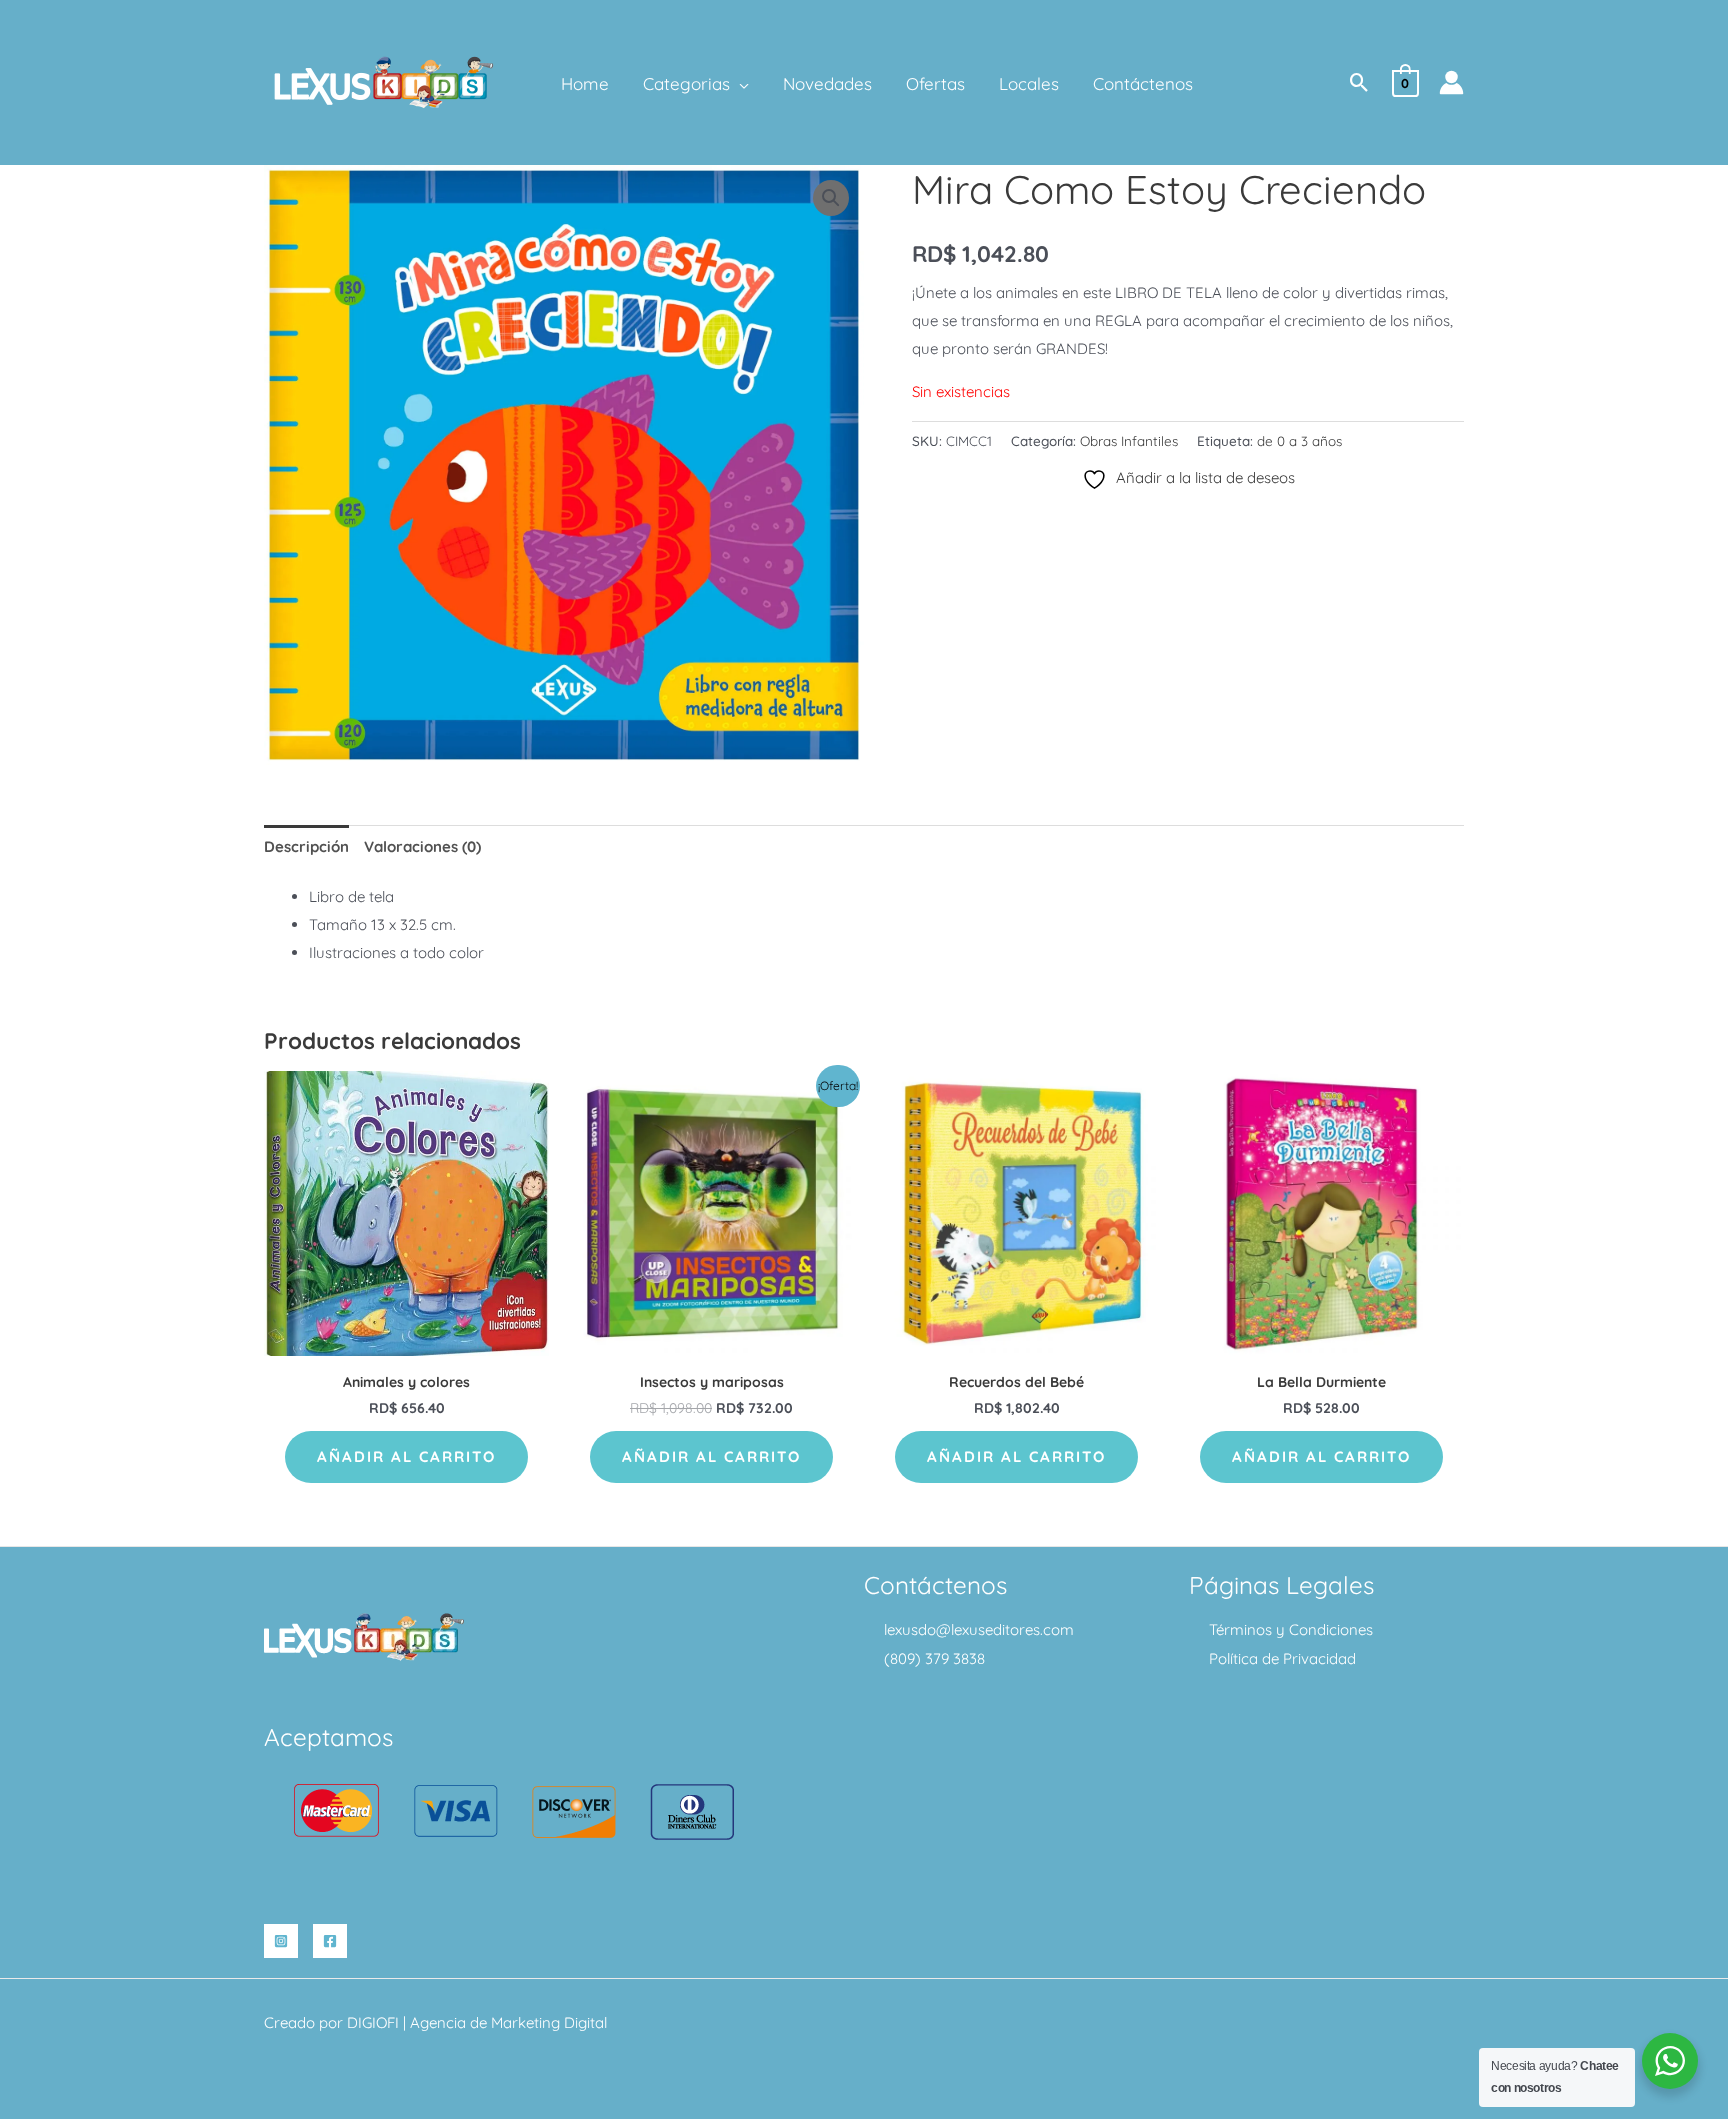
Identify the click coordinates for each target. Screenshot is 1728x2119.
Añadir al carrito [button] (406, 1456)
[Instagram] (281, 1941)
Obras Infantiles (1129, 440)
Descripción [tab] (306, 846)
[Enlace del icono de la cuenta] (1451, 82)
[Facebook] (330, 1941)
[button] (739, 84)
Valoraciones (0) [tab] (422, 846)
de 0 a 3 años (1299, 440)
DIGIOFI (373, 2022)
